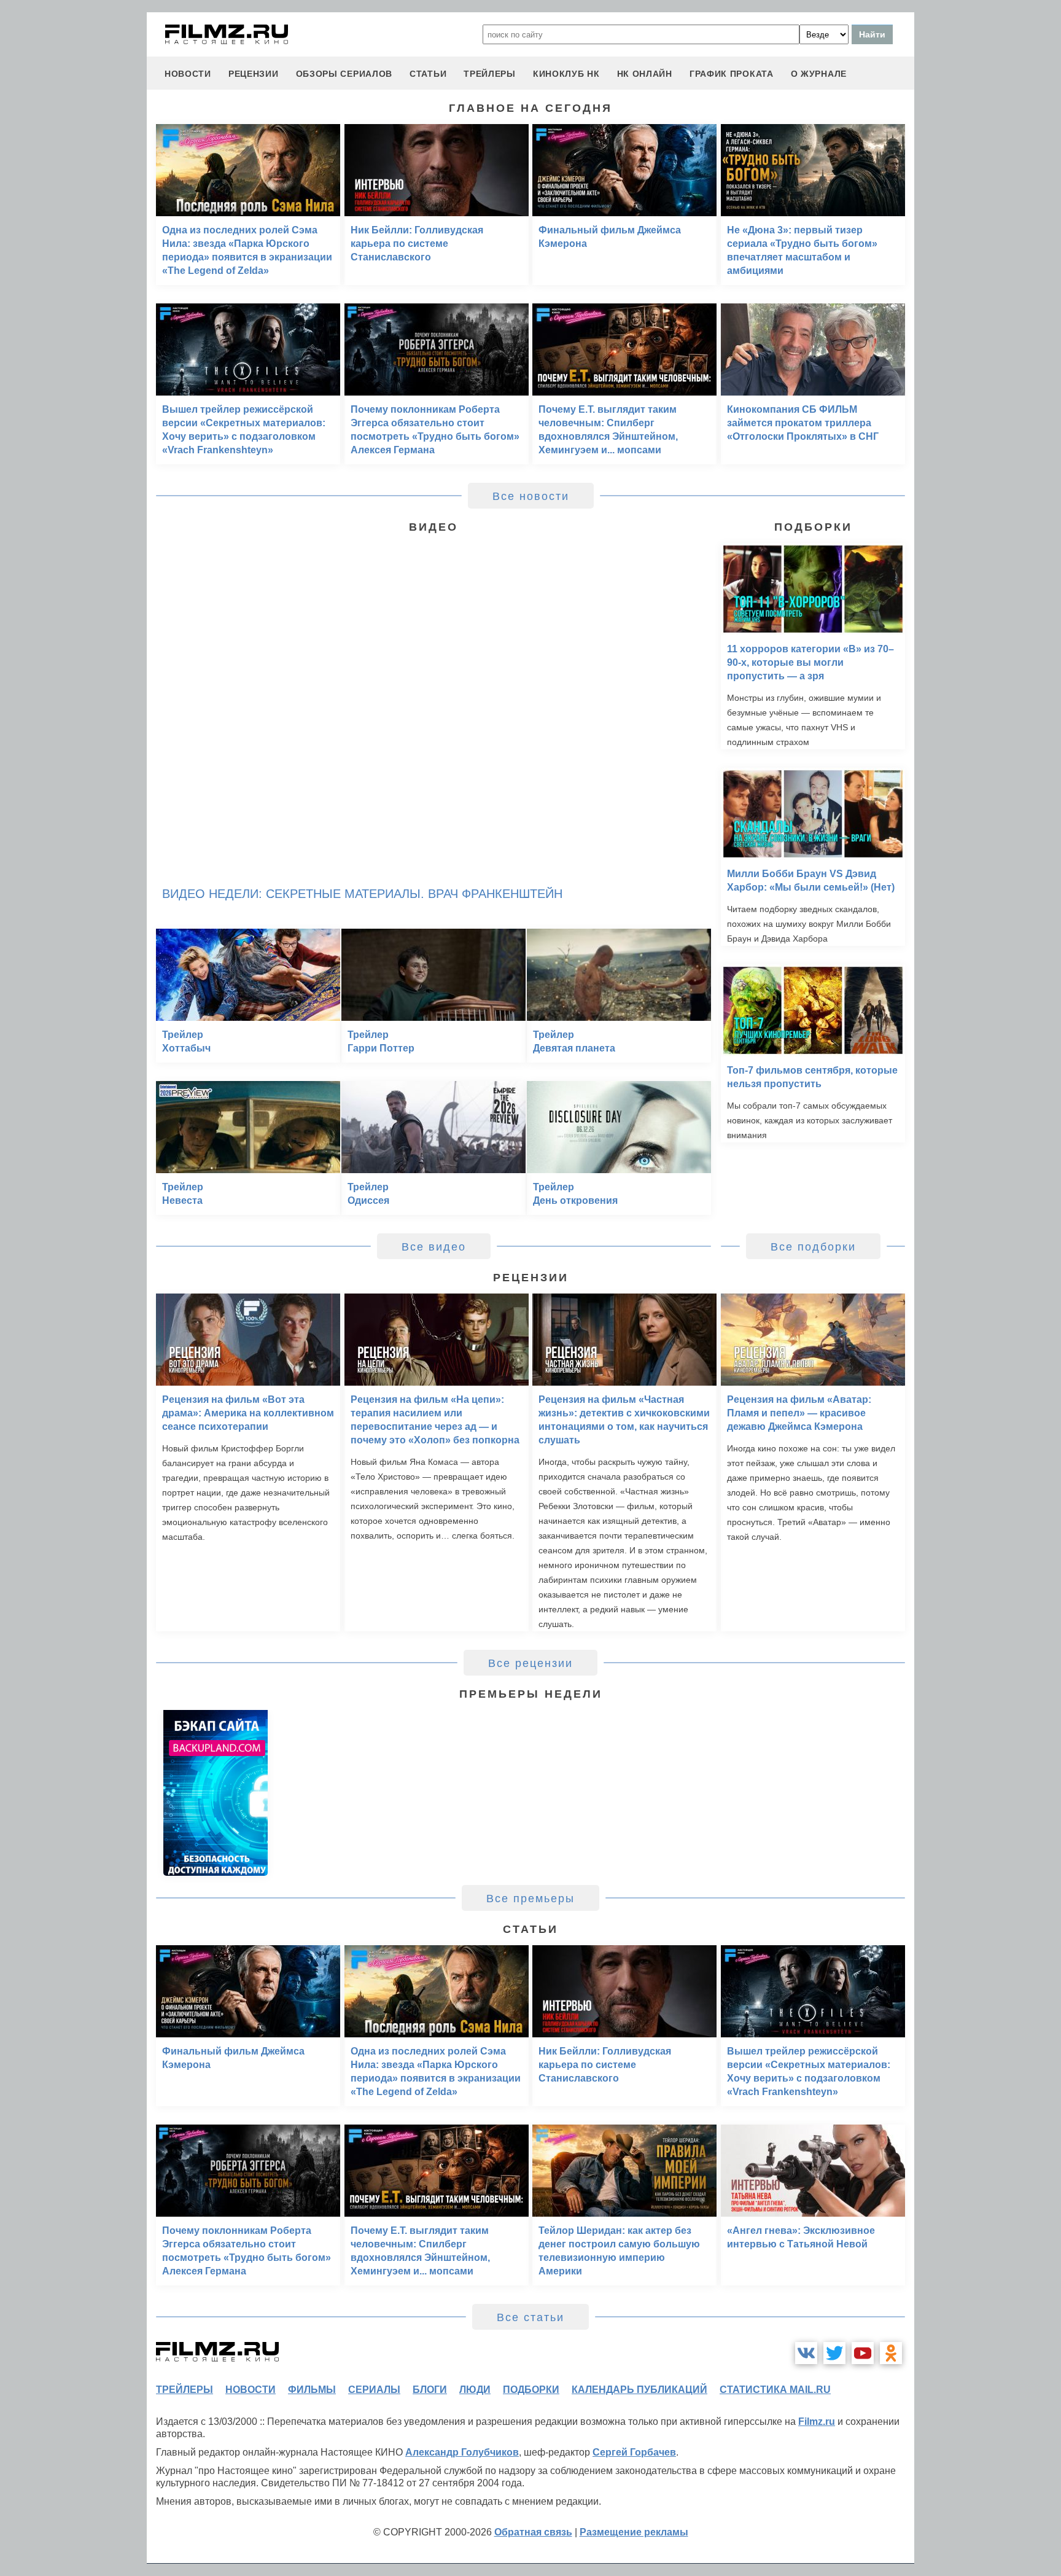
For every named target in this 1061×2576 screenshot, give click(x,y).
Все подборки (813, 1247)
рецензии (254, 74)
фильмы (312, 2390)
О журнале (819, 74)
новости (188, 74)
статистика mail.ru (775, 2390)
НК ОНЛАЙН (645, 74)
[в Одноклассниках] (891, 2353)
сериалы (374, 2390)
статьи (428, 74)
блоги (430, 2390)
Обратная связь (533, 2532)
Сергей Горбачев (634, 2452)
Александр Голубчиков (462, 2452)
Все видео (434, 1247)
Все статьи (530, 2317)
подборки (531, 2390)
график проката (732, 74)
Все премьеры (530, 1899)
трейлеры (490, 74)
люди (475, 2390)
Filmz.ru (817, 2422)
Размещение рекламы (634, 2532)
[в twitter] (834, 2353)
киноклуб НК (566, 74)
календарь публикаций (639, 2390)
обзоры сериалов (344, 74)
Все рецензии (530, 1663)
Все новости (531, 496)
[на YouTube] (863, 2353)
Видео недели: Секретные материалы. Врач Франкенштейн (362, 894)
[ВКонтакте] (806, 2353)
